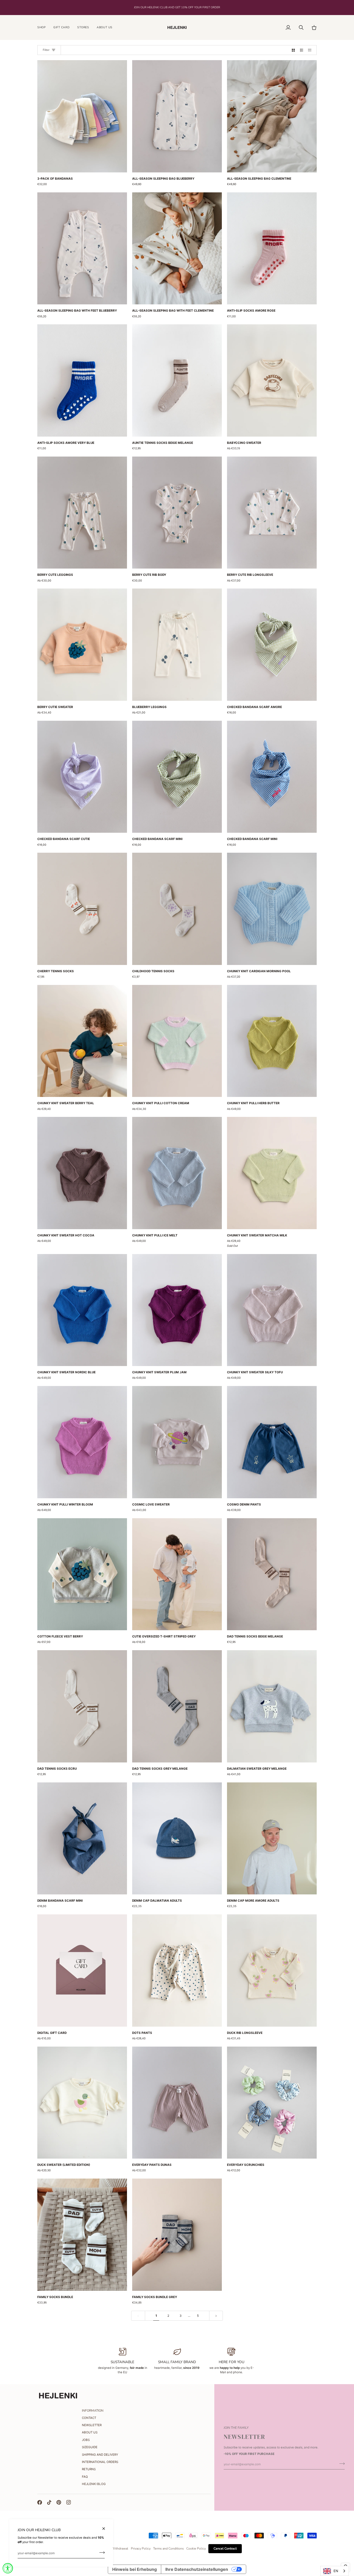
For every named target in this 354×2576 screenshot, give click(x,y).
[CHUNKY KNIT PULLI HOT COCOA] (82, 1173)
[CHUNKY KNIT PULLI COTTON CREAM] (177, 1041)
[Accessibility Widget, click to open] (8, 2568)
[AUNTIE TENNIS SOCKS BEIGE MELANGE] (177, 380)
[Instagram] (69, 2502)
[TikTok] (49, 2502)
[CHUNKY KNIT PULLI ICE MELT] (177, 1173)
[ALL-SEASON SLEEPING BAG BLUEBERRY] (177, 116)
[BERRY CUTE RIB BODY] (177, 513)
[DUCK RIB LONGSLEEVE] (272, 1970)
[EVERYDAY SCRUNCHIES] (272, 2103)
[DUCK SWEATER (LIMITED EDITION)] (82, 2103)
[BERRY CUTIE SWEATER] (82, 645)
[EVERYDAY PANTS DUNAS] (177, 2103)
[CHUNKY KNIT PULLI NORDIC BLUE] (82, 1310)
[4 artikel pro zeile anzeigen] (311, 50)
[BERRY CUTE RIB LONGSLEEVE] (272, 513)
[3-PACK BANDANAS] (82, 116)
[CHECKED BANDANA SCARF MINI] (177, 777)
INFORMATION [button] (93, 2411)
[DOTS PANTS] (177, 1970)
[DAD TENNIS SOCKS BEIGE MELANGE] (272, 1574)
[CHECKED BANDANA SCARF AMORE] (272, 645)
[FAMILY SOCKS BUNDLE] (82, 2235)
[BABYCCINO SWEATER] (272, 380)
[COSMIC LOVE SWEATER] (177, 1442)
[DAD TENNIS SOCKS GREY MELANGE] (177, 1706)
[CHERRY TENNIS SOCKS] (82, 909)
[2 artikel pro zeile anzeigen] (293, 50)
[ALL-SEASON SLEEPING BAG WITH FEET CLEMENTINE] (177, 248)
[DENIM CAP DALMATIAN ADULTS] (177, 1839)
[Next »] (216, 2316)
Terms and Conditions (168, 2549)
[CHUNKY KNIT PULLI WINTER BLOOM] (82, 1442)
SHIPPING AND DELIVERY (100, 2455)
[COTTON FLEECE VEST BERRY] (82, 1574)
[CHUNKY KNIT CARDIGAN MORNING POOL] (272, 909)
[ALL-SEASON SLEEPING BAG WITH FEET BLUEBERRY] (82, 248)
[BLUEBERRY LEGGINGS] (177, 645)
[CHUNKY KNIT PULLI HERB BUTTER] (272, 1041)
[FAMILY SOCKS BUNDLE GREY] (177, 2235)
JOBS (86, 2440)
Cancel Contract (225, 2549)
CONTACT (89, 2418)
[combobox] (335, 2571)
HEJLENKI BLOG (94, 2484)
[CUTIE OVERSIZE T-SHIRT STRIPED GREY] (177, 1574)
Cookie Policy (196, 2549)
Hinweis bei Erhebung (134, 2569)
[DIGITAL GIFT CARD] (82, 1970)
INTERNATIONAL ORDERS (100, 2462)
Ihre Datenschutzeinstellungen (197, 2569)
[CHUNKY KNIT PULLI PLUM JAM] (177, 1310)
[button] (43, 28)
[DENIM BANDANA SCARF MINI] (82, 1839)
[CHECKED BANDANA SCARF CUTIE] (82, 777)
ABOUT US (90, 2432)
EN (336, 2571)
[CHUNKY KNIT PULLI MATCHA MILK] (272, 1173)
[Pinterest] (59, 2502)
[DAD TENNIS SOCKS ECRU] (82, 1706)
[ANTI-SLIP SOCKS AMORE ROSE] (272, 248)
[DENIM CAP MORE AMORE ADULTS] (272, 1839)
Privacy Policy (141, 2549)
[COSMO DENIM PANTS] (272, 1442)
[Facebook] (40, 2502)
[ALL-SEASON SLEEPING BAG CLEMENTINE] (272, 116)
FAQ (85, 2477)
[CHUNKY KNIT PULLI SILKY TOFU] (272, 1310)
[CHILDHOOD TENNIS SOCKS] (177, 909)
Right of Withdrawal (114, 2549)
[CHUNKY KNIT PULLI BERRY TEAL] (82, 1041)
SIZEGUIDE (90, 2447)
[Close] (106, 2529)
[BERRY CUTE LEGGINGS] (82, 513)
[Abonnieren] (100, 2553)
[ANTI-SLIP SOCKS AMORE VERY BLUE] (82, 380)
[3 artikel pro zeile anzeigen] (302, 50)
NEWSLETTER (92, 2425)
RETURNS (89, 2469)
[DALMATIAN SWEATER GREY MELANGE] (272, 1706)
